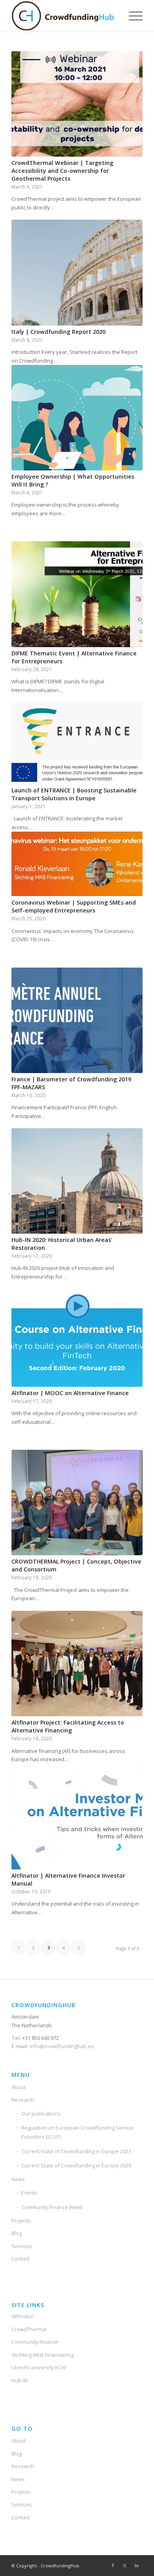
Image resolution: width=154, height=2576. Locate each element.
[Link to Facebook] (113, 2565)
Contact (21, 2259)
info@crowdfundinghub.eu (61, 2046)
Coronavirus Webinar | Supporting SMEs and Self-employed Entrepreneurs (74, 906)
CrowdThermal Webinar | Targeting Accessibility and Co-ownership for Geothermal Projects (62, 171)
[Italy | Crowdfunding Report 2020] (77, 272)
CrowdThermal (29, 2329)
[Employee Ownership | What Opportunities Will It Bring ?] (77, 418)
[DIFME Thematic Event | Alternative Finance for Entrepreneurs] (77, 594)
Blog (17, 2233)
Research (23, 2100)
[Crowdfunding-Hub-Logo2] (64, 16)
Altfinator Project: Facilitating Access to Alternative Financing (68, 1726)
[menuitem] (132, 16)
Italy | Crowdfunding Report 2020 (58, 332)
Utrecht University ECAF (39, 2367)
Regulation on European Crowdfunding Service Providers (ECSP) (77, 2132)
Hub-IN (20, 2380)
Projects (21, 2221)
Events (29, 2193)
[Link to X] (125, 2565)
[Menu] (132, 16)
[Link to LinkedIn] (137, 2565)
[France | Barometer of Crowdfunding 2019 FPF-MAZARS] (77, 1020)
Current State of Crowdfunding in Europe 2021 (76, 2151)
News (18, 2179)
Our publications (41, 2113)
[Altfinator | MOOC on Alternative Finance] (77, 1334)
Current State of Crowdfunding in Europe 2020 (76, 2165)
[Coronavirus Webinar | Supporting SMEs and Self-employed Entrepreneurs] (77, 864)
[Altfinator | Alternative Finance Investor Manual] (77, 1816)
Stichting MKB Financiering (42, 2355)
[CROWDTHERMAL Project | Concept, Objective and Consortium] (77, 1503)
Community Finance (35, 2342)
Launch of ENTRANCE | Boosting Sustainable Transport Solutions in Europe (74, 794)
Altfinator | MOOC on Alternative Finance (70, 1393)
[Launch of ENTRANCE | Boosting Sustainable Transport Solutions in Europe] (77, 743)
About (19, 2087)
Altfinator (23, 2316)
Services (22, 2246)
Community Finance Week (52, 2207)
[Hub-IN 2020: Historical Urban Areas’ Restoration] (77, 1181)
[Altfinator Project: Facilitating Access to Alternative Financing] (77, 1664)
